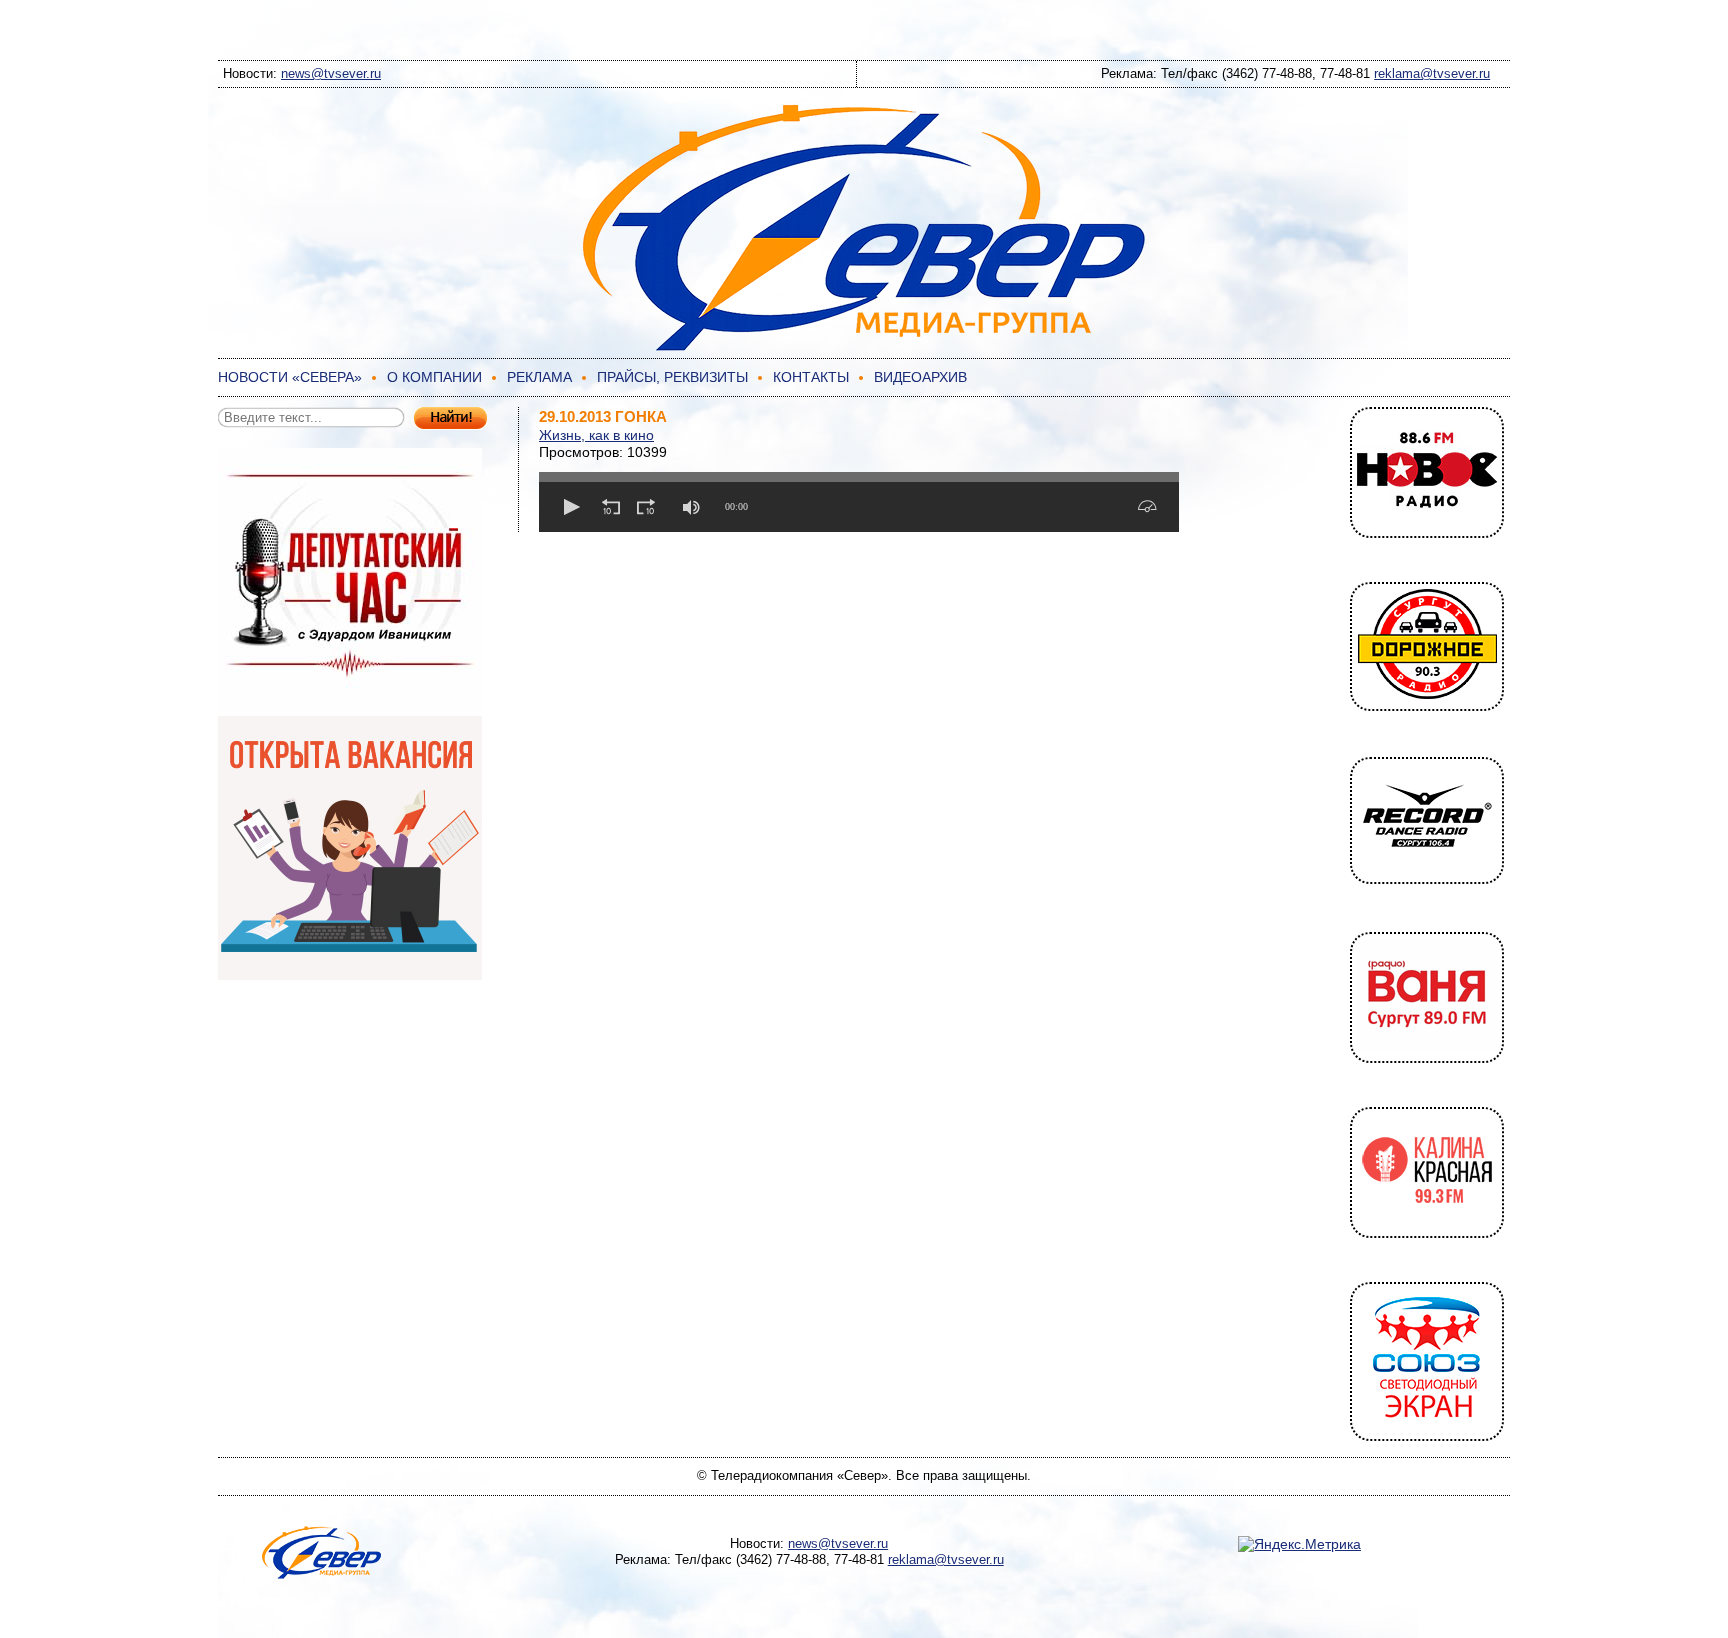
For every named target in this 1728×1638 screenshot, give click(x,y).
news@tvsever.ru (331, 73)
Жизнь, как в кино (596, 435)
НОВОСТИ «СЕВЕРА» (290, 377)
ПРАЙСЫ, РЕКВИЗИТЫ (672, 377)
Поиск (450, 418)
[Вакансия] (350, 975)
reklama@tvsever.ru (1432, 73)
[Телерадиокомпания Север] (864, 348)
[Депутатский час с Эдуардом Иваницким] (350, 707)
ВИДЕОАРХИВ (920, 377)
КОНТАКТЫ (811, 377)
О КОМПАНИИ (434, 377)
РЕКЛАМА (539, 377)
